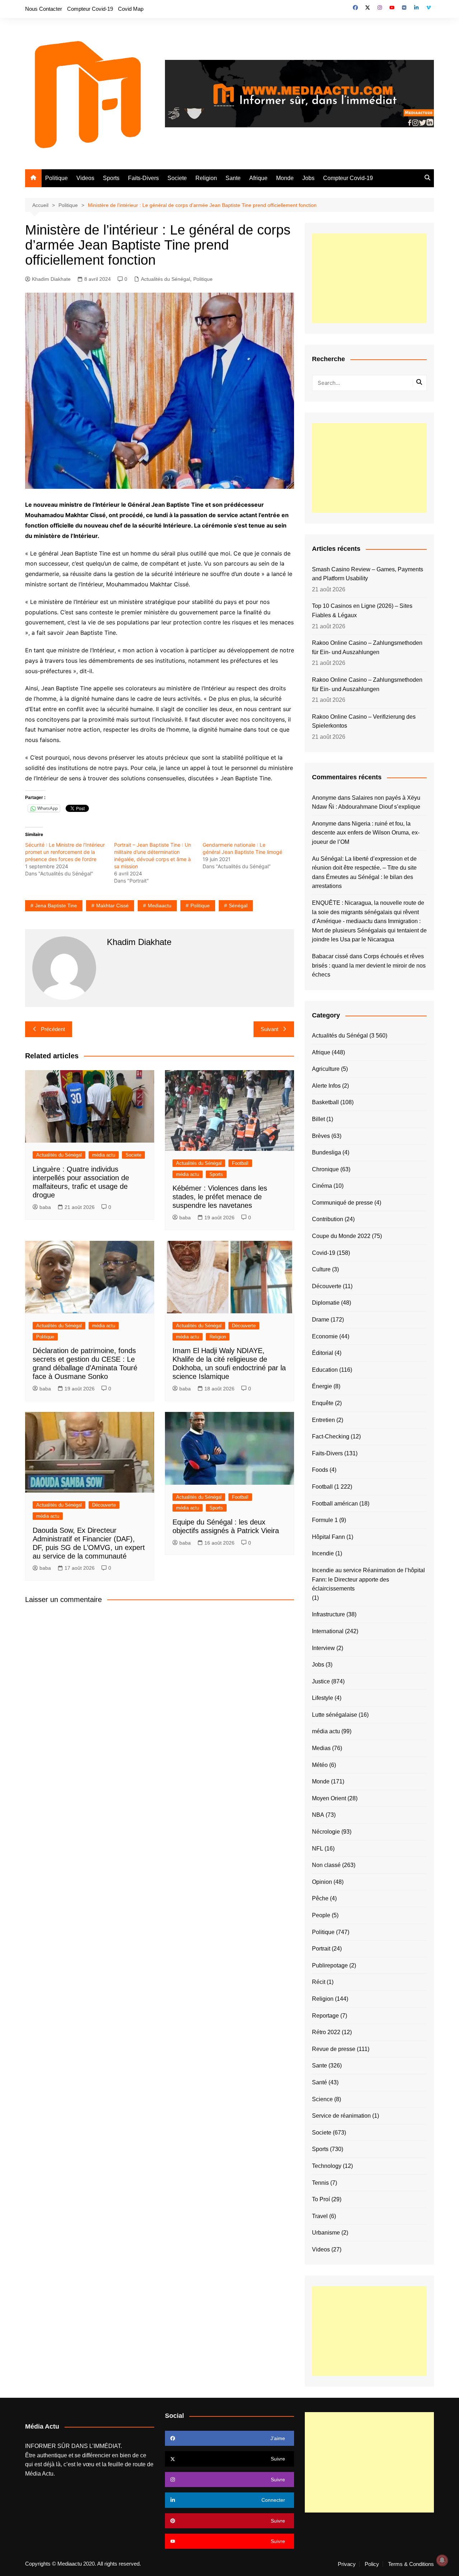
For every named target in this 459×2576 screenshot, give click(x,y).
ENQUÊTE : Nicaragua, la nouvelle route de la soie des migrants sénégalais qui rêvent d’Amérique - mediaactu (368, 912)
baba (45, 1207)
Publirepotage (330, 1965)
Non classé (326, 1865)
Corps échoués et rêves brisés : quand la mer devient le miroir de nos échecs (369, 965)
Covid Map (131, 9)
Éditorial (323, 1353)
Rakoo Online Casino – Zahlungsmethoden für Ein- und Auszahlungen (367, 647)
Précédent (53, 1029)
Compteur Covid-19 (90, 9)
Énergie (322, 1386)
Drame (321, 1320)
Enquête (323, 1403)
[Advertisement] (369, 278)
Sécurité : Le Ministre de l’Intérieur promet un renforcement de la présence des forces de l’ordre (65, 852)
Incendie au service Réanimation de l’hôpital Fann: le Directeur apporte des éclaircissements (368, 1579)
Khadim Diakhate (51, 279)
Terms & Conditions (411, 2564)
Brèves (321, 1136)
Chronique (325, 1169)
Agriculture (326, 1069)
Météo (320, 1765)
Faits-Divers (143, 178)
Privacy (347, 2564)
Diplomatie (326, 1303)
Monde (285, 178)
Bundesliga (326, 1152)
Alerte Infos (326, 1086)
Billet (318, 1119)
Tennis (320, 2183)
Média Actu (39, 2474)
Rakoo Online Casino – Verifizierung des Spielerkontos (364, 721)
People (321, 1915)
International (328, 1631)
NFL (318, 1849)
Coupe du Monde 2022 (341, 1236)
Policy (372, 2564)
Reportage (325, 2016)
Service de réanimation (341, 2116)
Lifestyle (323, 1698)
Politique (56, 178)
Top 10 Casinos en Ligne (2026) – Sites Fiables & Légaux (362, 611)
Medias (321, 1748)
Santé (320, 2082)
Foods (320, 1470)
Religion (206, 178)
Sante (233, 178)
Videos (85, 178)
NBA (318, 1815)
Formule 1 (325, 1520)
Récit (319, 1982)
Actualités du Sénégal (165, 279)
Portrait (321, 1949)
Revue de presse (334, 2049)
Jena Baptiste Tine (56, 906)
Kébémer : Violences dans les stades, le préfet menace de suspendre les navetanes (220, 1197)
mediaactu (160, 906)
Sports (111, 178)
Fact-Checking (331, 1436)
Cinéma (322, 1186)
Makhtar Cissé (112, 906)
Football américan (335, 1504)
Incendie (323, 1553)
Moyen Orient (329, 1798)
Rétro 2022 (326, 2032)
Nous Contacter (44, 9)
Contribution (328, 1219)
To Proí (321, 2199)
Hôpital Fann (328, 1537)
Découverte (244, 1326)
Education (325, 1370)
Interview (323, 1648)
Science (322, 2099)
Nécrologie (326, 1832)
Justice (321, 1681)
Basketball (325, 1102)
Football (240, 1163)
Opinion (322, 1882)
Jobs (308, 178)
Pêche (320, 1898)
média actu (104, 1155)
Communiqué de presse (342, 1203)
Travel (320, 2216)
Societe (177, 178)
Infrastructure (328, 1614)
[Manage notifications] (442, 2560)
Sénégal (238, 906)
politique (200, 906)
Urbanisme (326, 2233)
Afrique (258, 178)
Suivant (269, 1029)
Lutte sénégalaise (335, 1715)
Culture (321, 1269)
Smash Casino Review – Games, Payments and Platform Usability (368, 574)
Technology (327, 2166)
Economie (325, 1336)
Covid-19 (324, 1253)
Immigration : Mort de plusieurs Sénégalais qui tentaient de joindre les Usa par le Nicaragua (369, 930)
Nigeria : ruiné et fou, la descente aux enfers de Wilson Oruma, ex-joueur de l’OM (366, 833)
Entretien (323, 1420)
